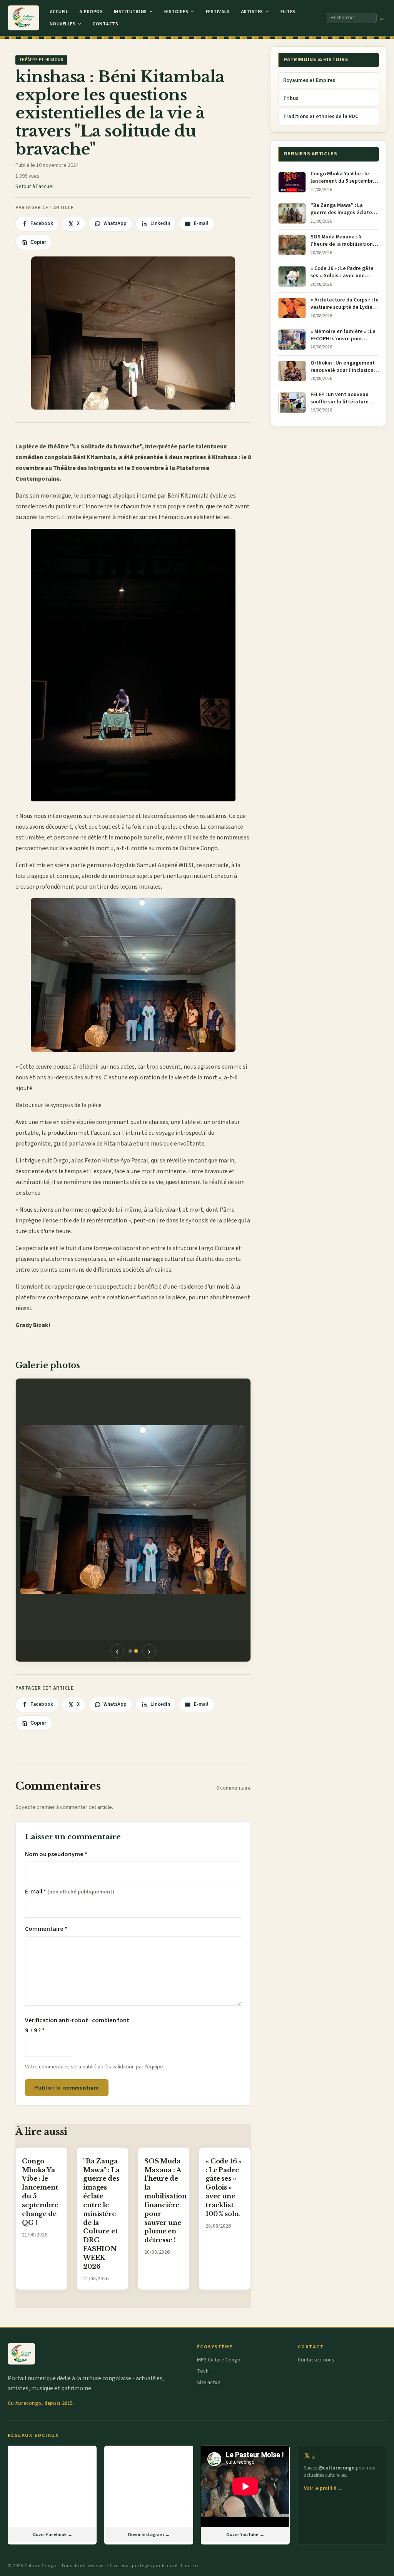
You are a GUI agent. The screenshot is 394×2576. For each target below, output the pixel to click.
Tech (203, 2371)
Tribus (291, 98)
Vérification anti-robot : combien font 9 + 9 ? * (77, 2025)
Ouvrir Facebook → (52, 2534)
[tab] (130, 1651)
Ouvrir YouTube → (245, 2534)
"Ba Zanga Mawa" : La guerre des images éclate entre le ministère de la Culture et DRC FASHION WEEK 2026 (101, 2214)
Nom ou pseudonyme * (56, 1854)
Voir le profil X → (323, 2488)
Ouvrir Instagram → (149, 2534)
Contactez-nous (316, 2360)
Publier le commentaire (67, 2088)
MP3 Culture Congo (219, 2360)
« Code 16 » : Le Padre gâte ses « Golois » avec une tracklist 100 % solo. (224, 2187)
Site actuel (209, 2383)
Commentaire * (46, 1929)
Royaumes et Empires (309, 80)
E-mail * (70, 1892)
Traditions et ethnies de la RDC (321, 117)
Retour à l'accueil (35, 186)
